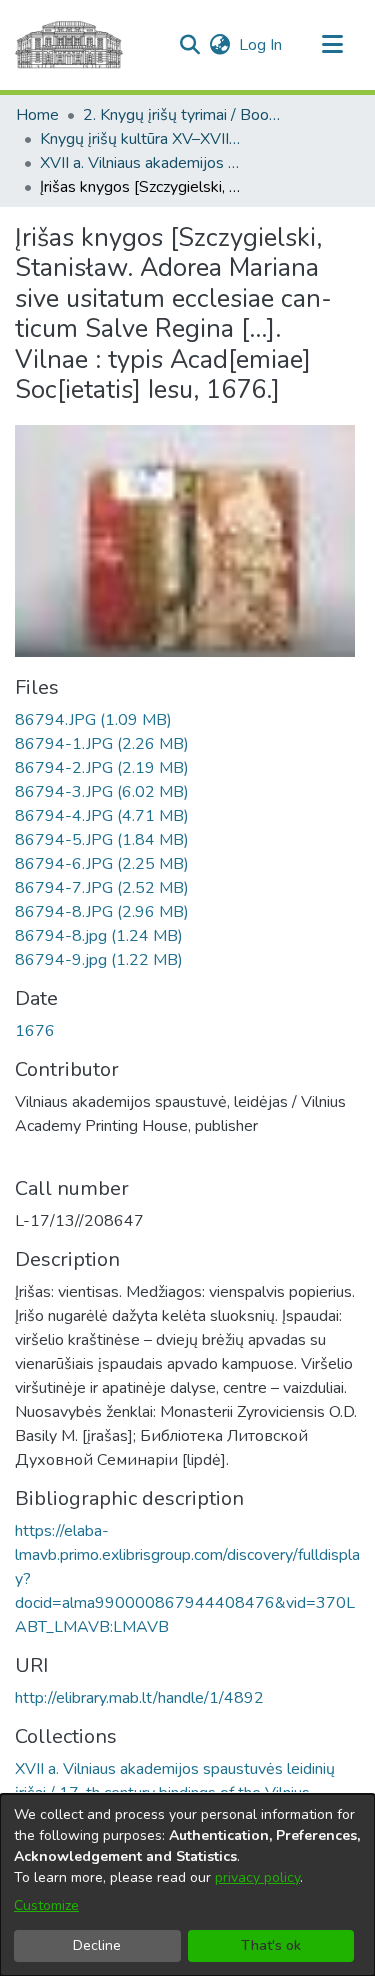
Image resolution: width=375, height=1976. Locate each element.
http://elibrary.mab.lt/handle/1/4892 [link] (139, 1698)
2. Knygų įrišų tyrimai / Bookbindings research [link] (183, 115)
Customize (46, 1905)
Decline (97, 1945)
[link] (93, 720)
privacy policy (257, 1877)
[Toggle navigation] (332, 45)
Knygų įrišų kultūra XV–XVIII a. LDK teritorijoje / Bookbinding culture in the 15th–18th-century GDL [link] (140, 139)
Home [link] (37, 115)
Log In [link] (261, 45)
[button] (189, 45)
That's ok (271, 1945)
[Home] (69, 45)
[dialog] (187, 1885)
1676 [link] (35, 1031)
